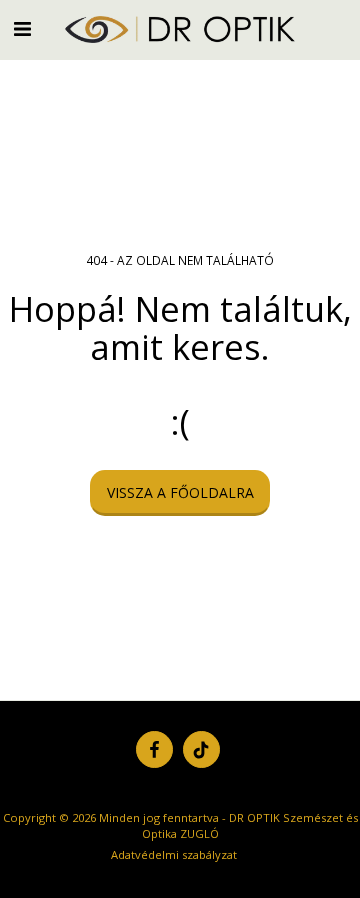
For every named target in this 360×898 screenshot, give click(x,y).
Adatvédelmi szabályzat (174, 854)
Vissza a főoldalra (180, 492)
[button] (22, 28)
